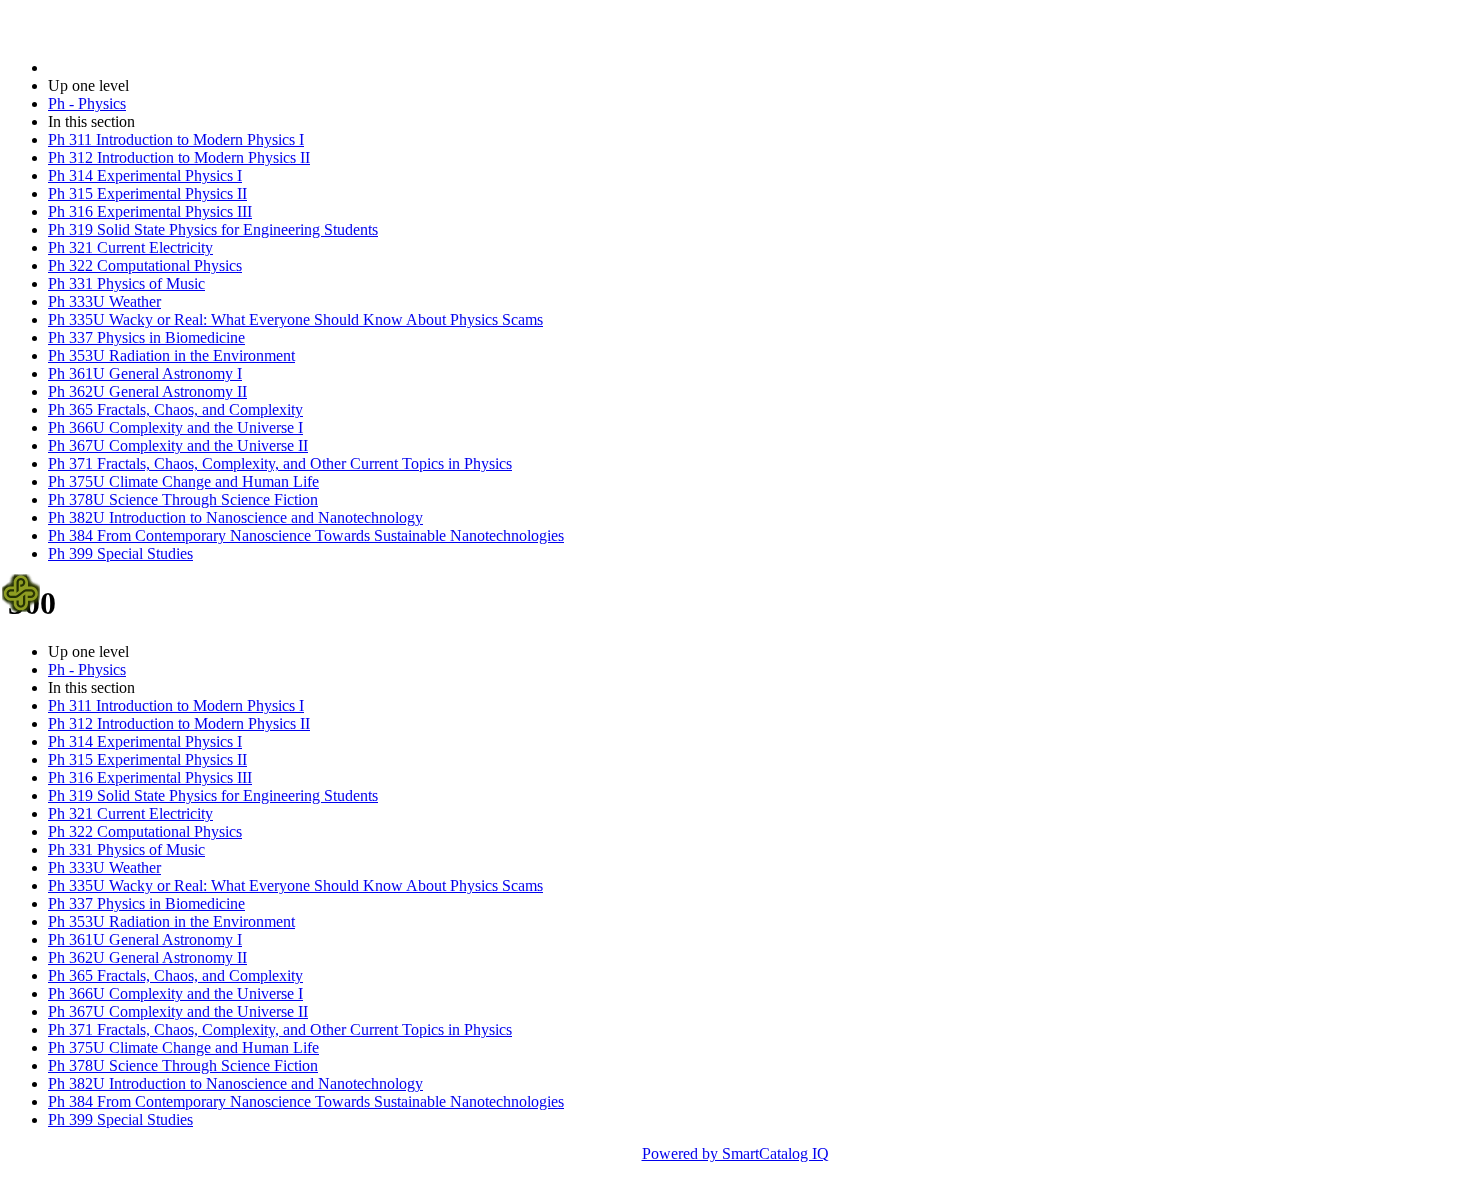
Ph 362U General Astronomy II (147, 391)
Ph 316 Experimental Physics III (150, 211)
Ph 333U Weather (104, 301)
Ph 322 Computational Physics (145, 265)
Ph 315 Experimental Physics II (147, 193)
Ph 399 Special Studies (120, 553)
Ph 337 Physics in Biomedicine (146, 337)
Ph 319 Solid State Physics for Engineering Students (213, 229)
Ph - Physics (87, 103)
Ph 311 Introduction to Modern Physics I (176, 139)
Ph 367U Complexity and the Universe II (178, 445)
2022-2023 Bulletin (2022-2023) (151, 67)
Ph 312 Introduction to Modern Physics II (179, 157)
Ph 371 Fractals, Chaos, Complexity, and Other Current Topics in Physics (280, 463)
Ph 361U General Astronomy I (145, 373)
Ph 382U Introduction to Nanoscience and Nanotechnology (235, 517)
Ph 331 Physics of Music (126, 283)
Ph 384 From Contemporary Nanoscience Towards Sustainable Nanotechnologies (306, 535)
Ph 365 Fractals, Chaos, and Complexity (175, 409)
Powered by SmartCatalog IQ (735, 1153)
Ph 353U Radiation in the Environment (171, 355)
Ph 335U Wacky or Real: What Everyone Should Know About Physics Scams (295, 319)
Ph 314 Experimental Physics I (145, 175)
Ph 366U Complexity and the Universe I (175, 427)
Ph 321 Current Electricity (130, 247)
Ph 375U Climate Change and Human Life (183, 481)
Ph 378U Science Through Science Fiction (183, 499)
